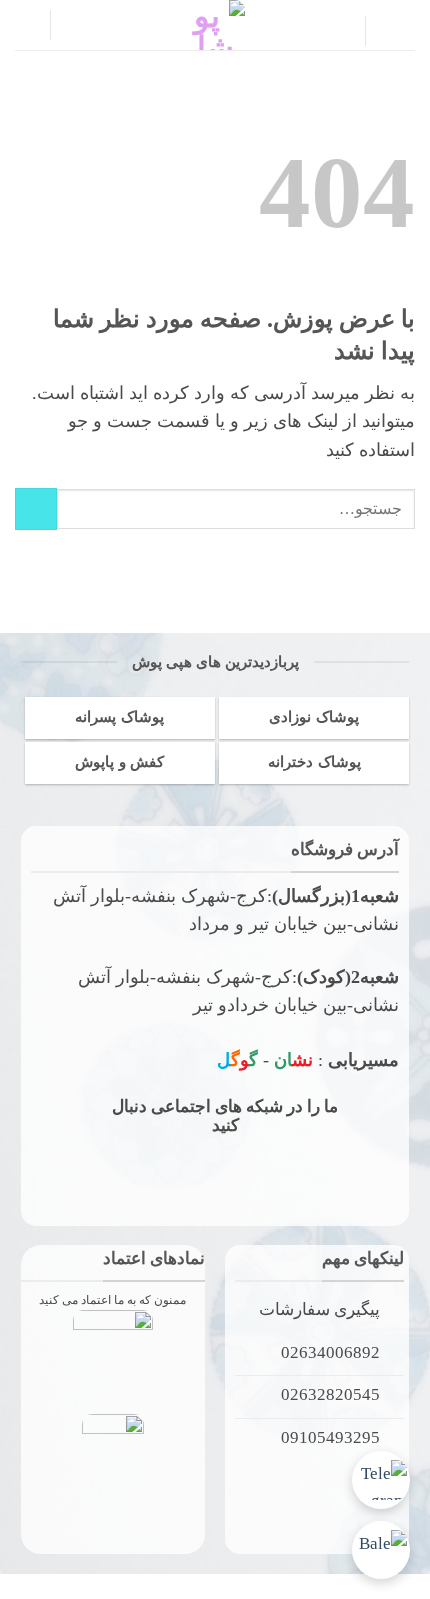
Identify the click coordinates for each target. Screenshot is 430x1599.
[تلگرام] (381, 1480)
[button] (398, 30)
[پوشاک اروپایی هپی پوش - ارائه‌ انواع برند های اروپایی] (215, 25)
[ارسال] (36, 509)
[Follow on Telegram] (173, 1170)
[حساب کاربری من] (75, 25)
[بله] (381, 1550)
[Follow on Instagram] (305, 1170)
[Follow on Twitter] (239, 1170)
